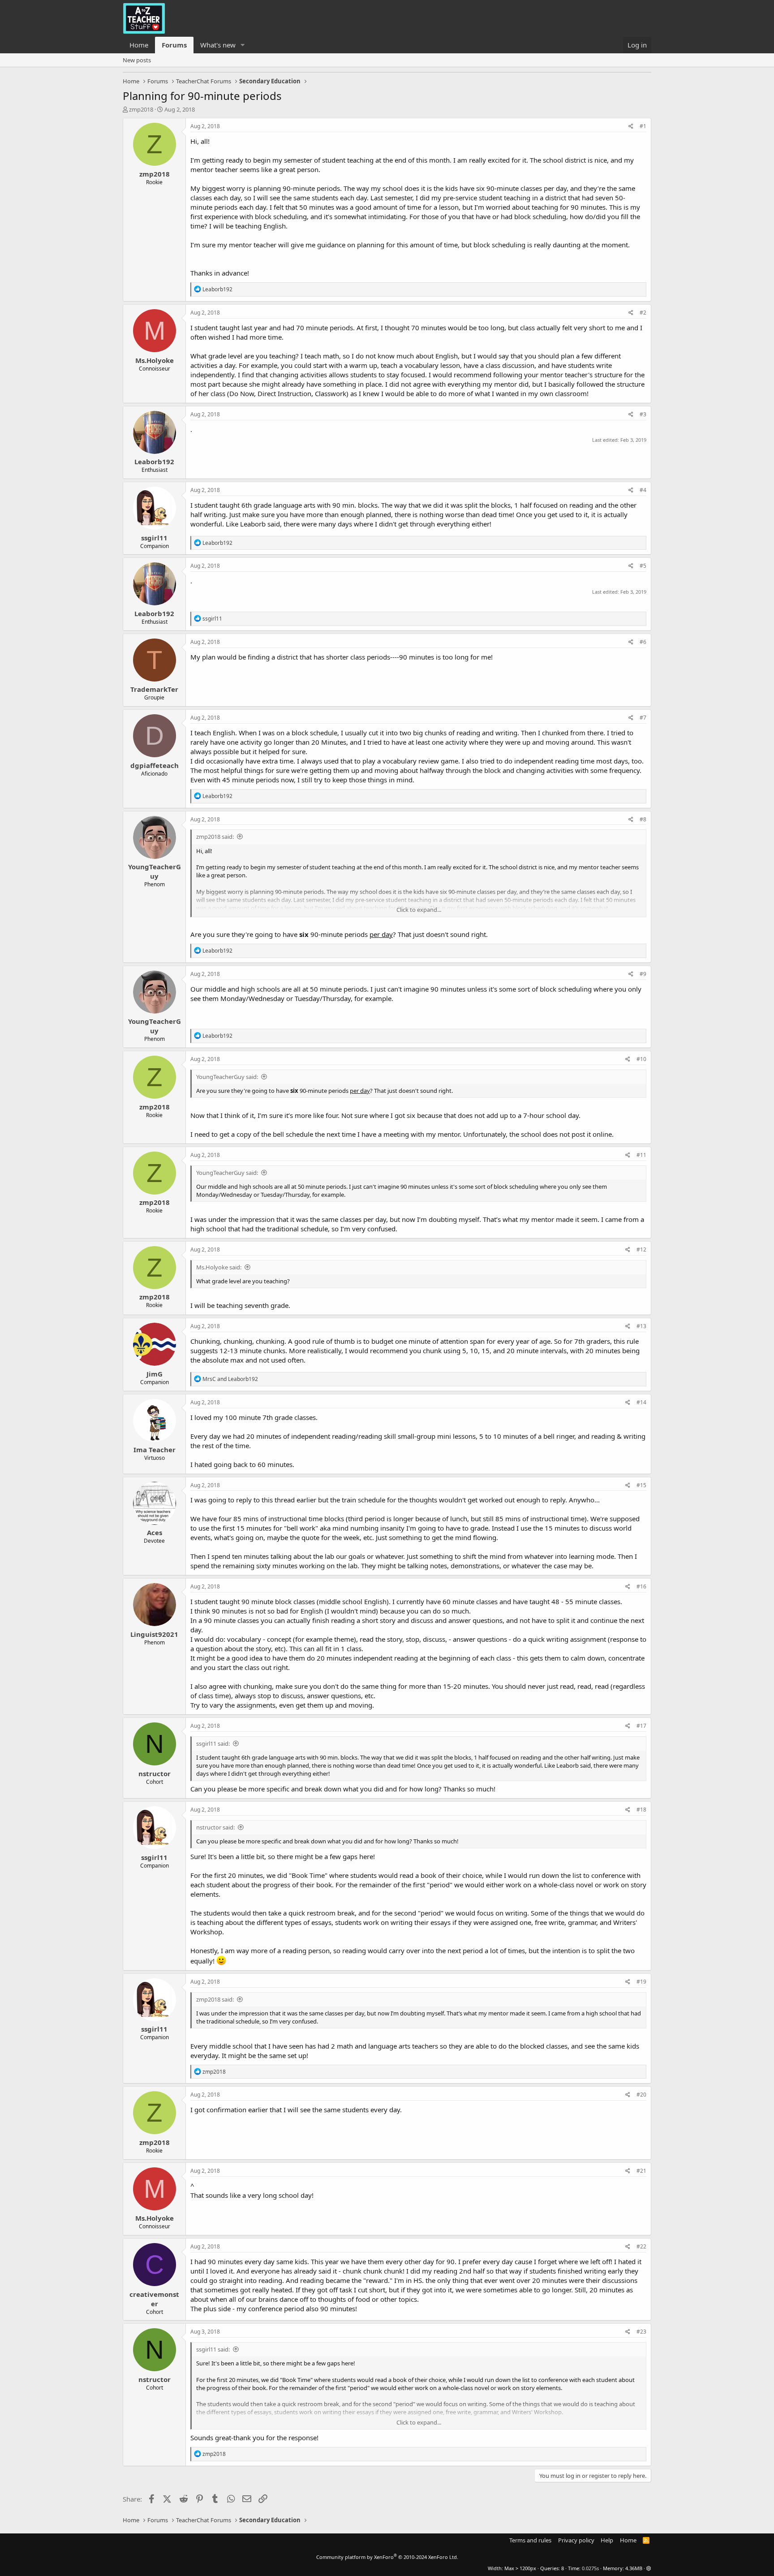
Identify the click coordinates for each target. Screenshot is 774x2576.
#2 (643, 313)
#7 (643, 718)
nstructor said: (215, 1827)
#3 (643, 414)
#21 (641, 2171)
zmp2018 (141, 109)
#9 (643, 974)
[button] (243, 45)
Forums (174, 45)
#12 (641, 1249)
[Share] (631, 127)
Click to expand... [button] (419, 910)
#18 (641, 1810)
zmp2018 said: (215, 837)
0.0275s (590, 2568)
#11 (641, 1155)
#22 (641, 2246)
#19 (641, 1982)
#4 (643, 490)
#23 (641, 2332)
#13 (641, 1326)
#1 (643, 126)
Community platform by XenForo (387, 2557)
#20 (641, 2095)
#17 (641, 1726)
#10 (641, 1059)
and (230, 1379)
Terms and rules (530, 2540)
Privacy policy (576, 2540)
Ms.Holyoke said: (219, 1267)
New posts (137, 60)
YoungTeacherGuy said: (227, 1077)
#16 (641, 1586)
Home (139, 45)
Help (607, 2540)
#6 (643, 642)
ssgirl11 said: (213, 1743)
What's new (218, 45)
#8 (643, 819)
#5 (643, 566)
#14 (641, 1402)
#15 (641, 1485)
